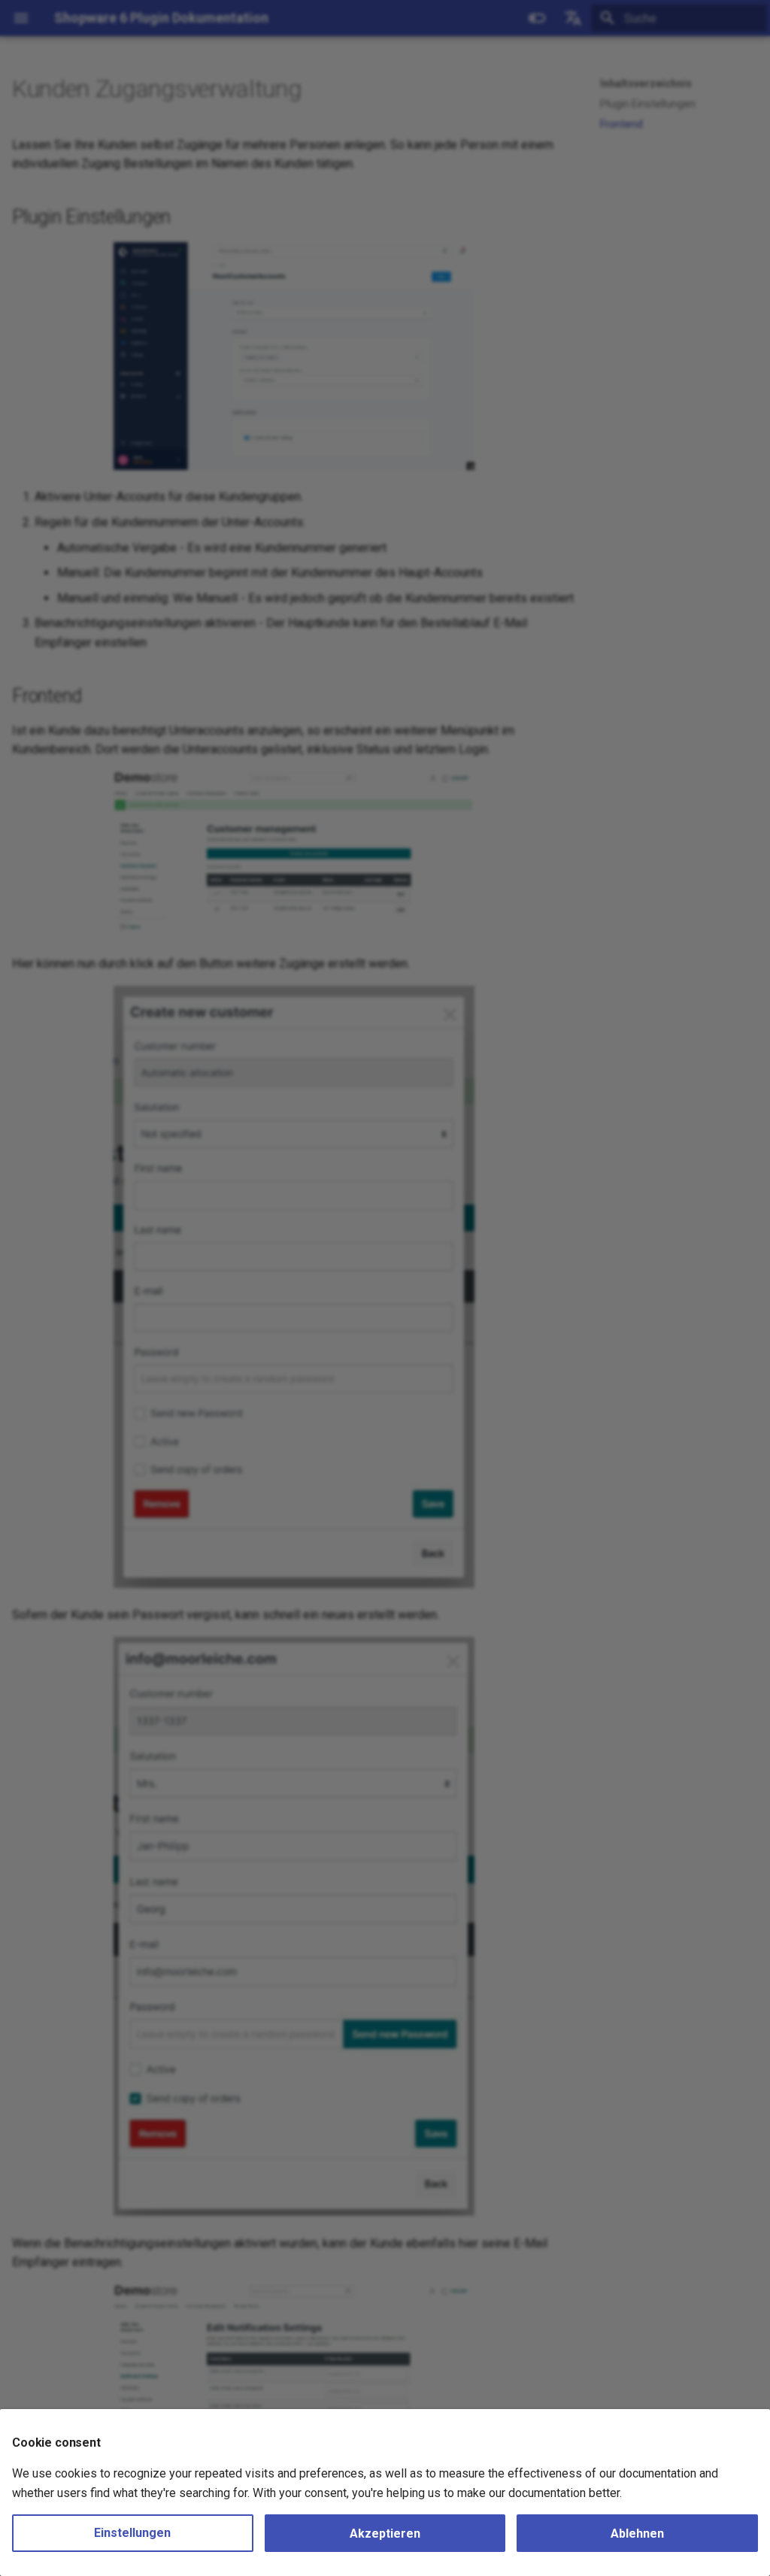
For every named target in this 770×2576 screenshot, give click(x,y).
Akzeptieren (385, 2534)
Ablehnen (637, 2534)
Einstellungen (132, 2533)
